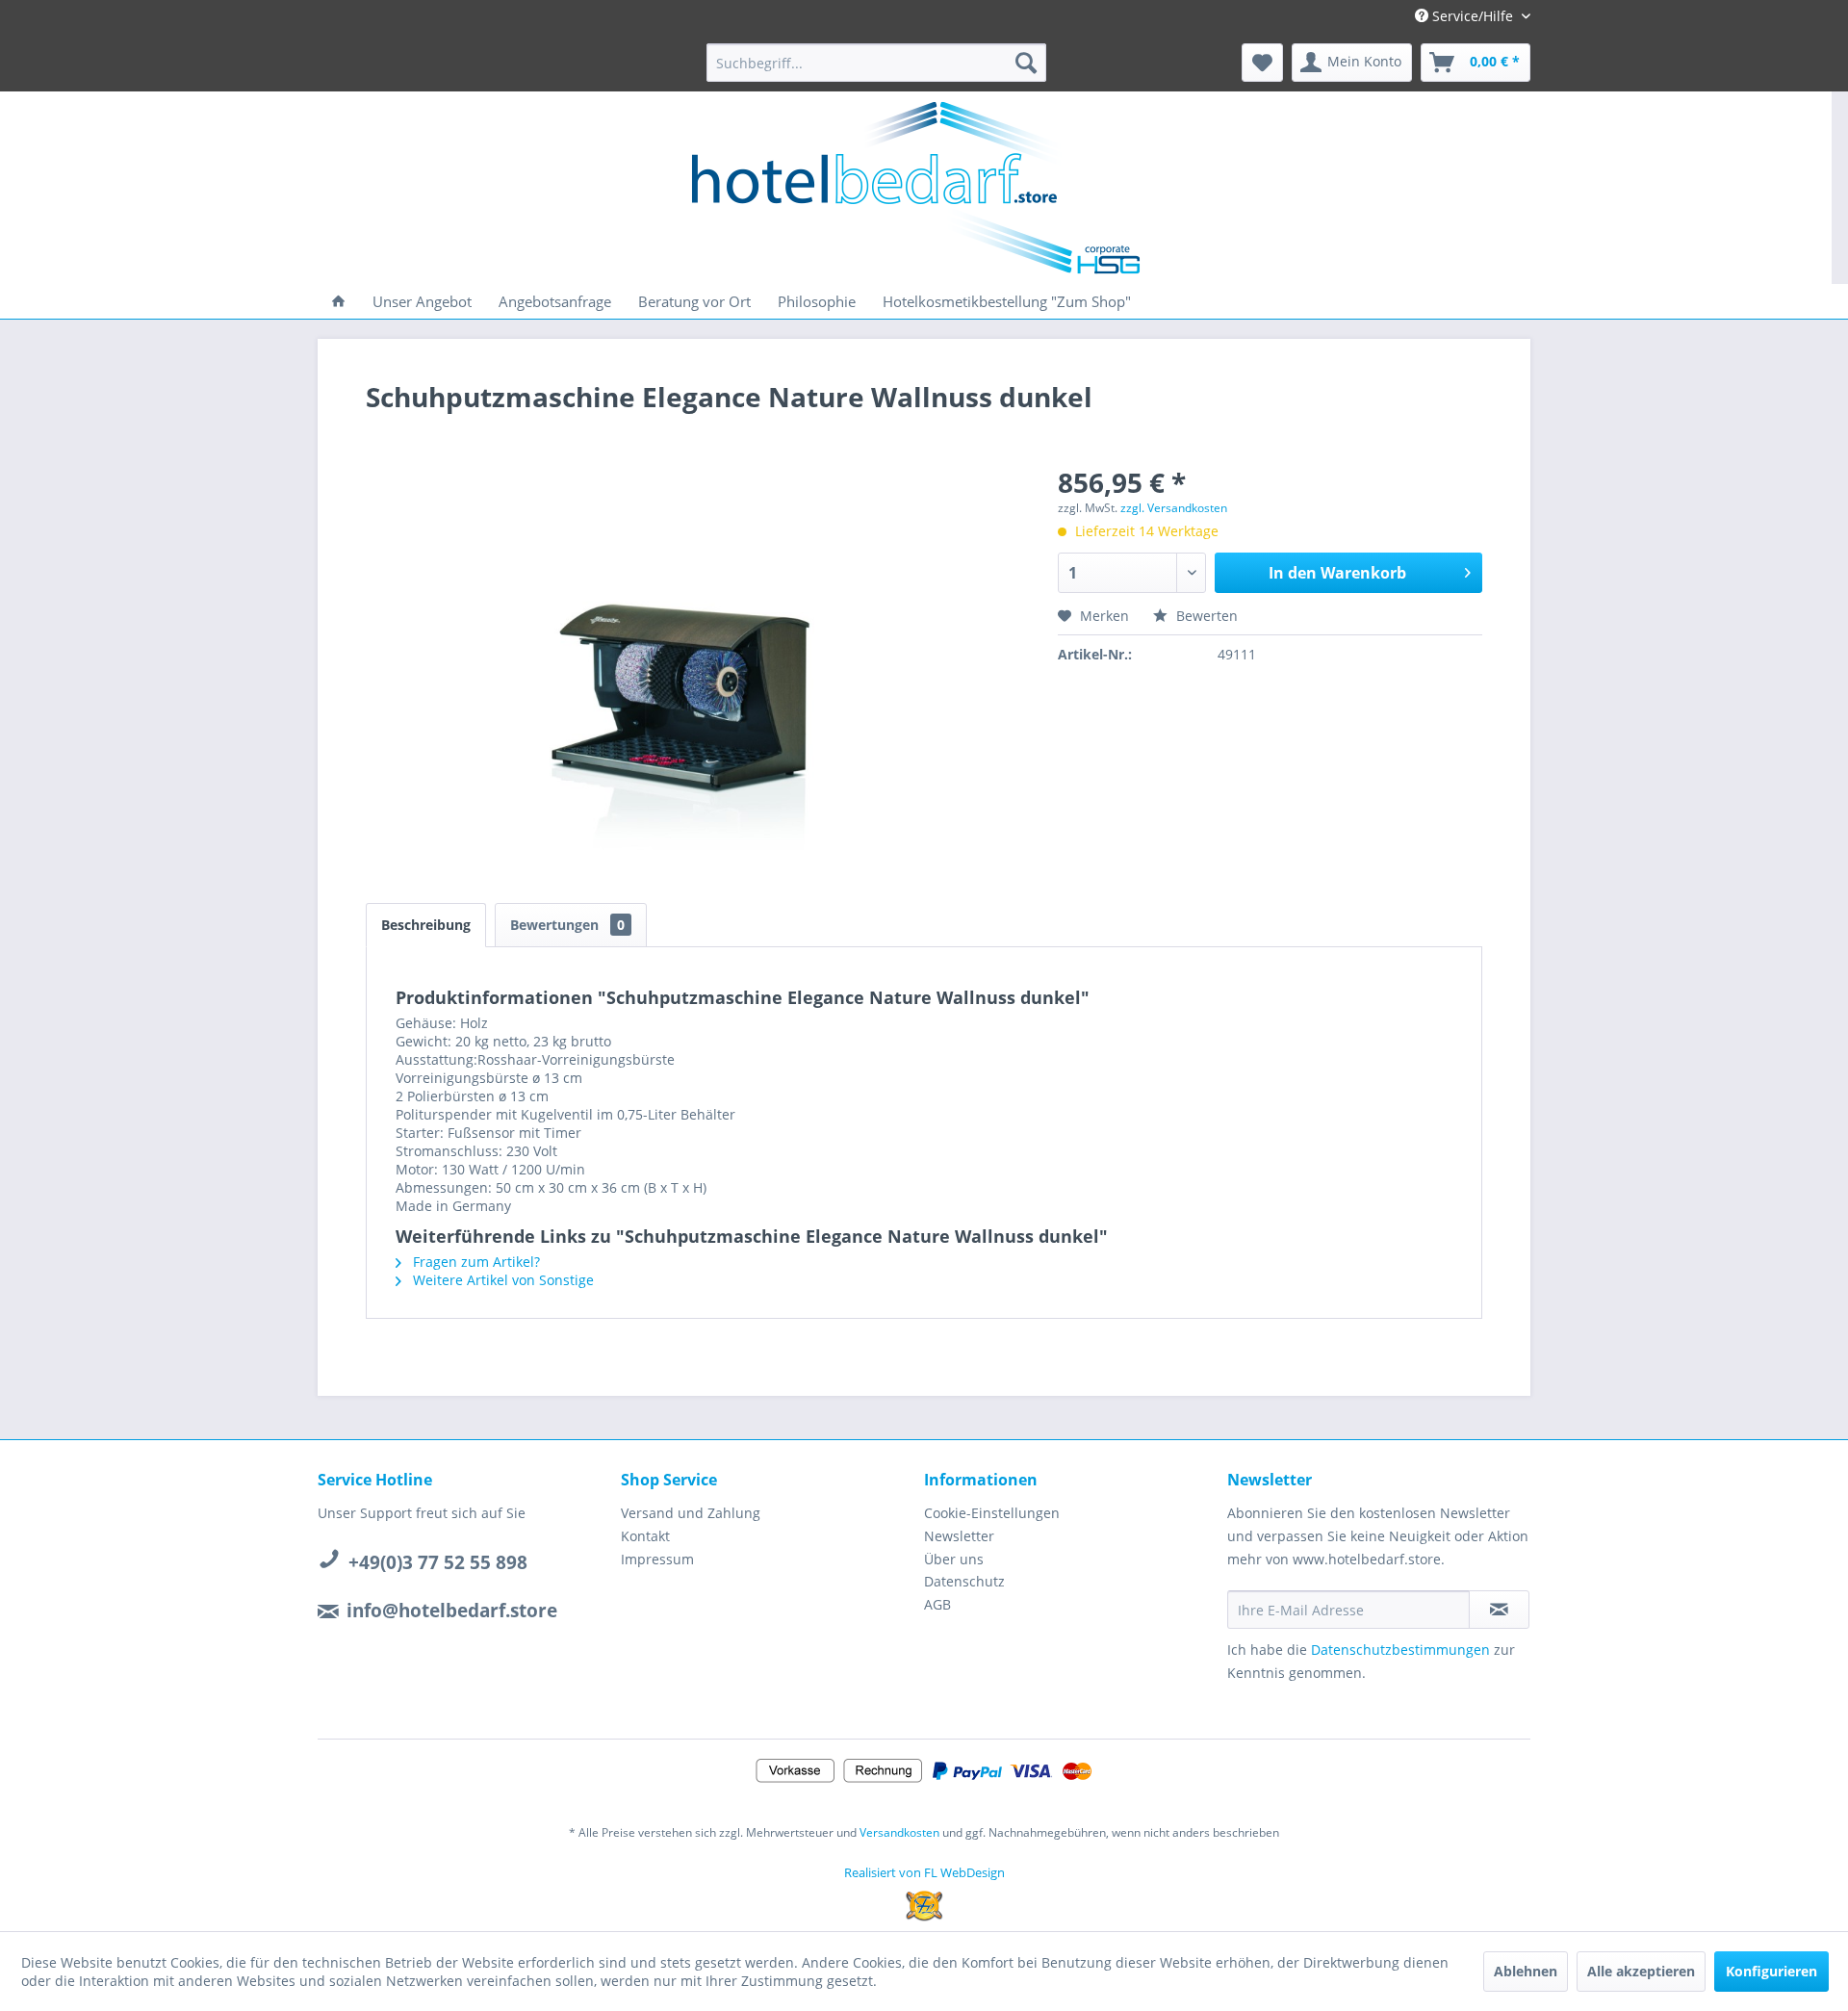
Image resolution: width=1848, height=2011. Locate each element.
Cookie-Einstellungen (992, 1513)
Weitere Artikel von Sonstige (501, 1280)
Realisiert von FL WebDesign (924, 1872)
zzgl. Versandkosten (1174, 508)
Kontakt (645, 1536)
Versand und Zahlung (691, 1513)
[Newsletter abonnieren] (1499, 1610)
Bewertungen (567, 925)
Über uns (954, 1559)
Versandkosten (899, 1832)
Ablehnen (1526, 1971)
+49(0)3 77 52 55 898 (438, 1562)
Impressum (657, 1559)
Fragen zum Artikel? (475, 1262)
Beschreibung (426, 925)
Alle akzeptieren (1641, 1971)
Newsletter (959, 1536)
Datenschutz (964, 1581)
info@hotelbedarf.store (452, 1611)
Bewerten (1205, 616)
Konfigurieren (1771, 1971)
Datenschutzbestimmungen (1400, 1650)
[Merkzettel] (1262, 63)
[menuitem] (876, 63)
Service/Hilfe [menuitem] (1473, 16)
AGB (937, 1604)
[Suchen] (1026, 63)
